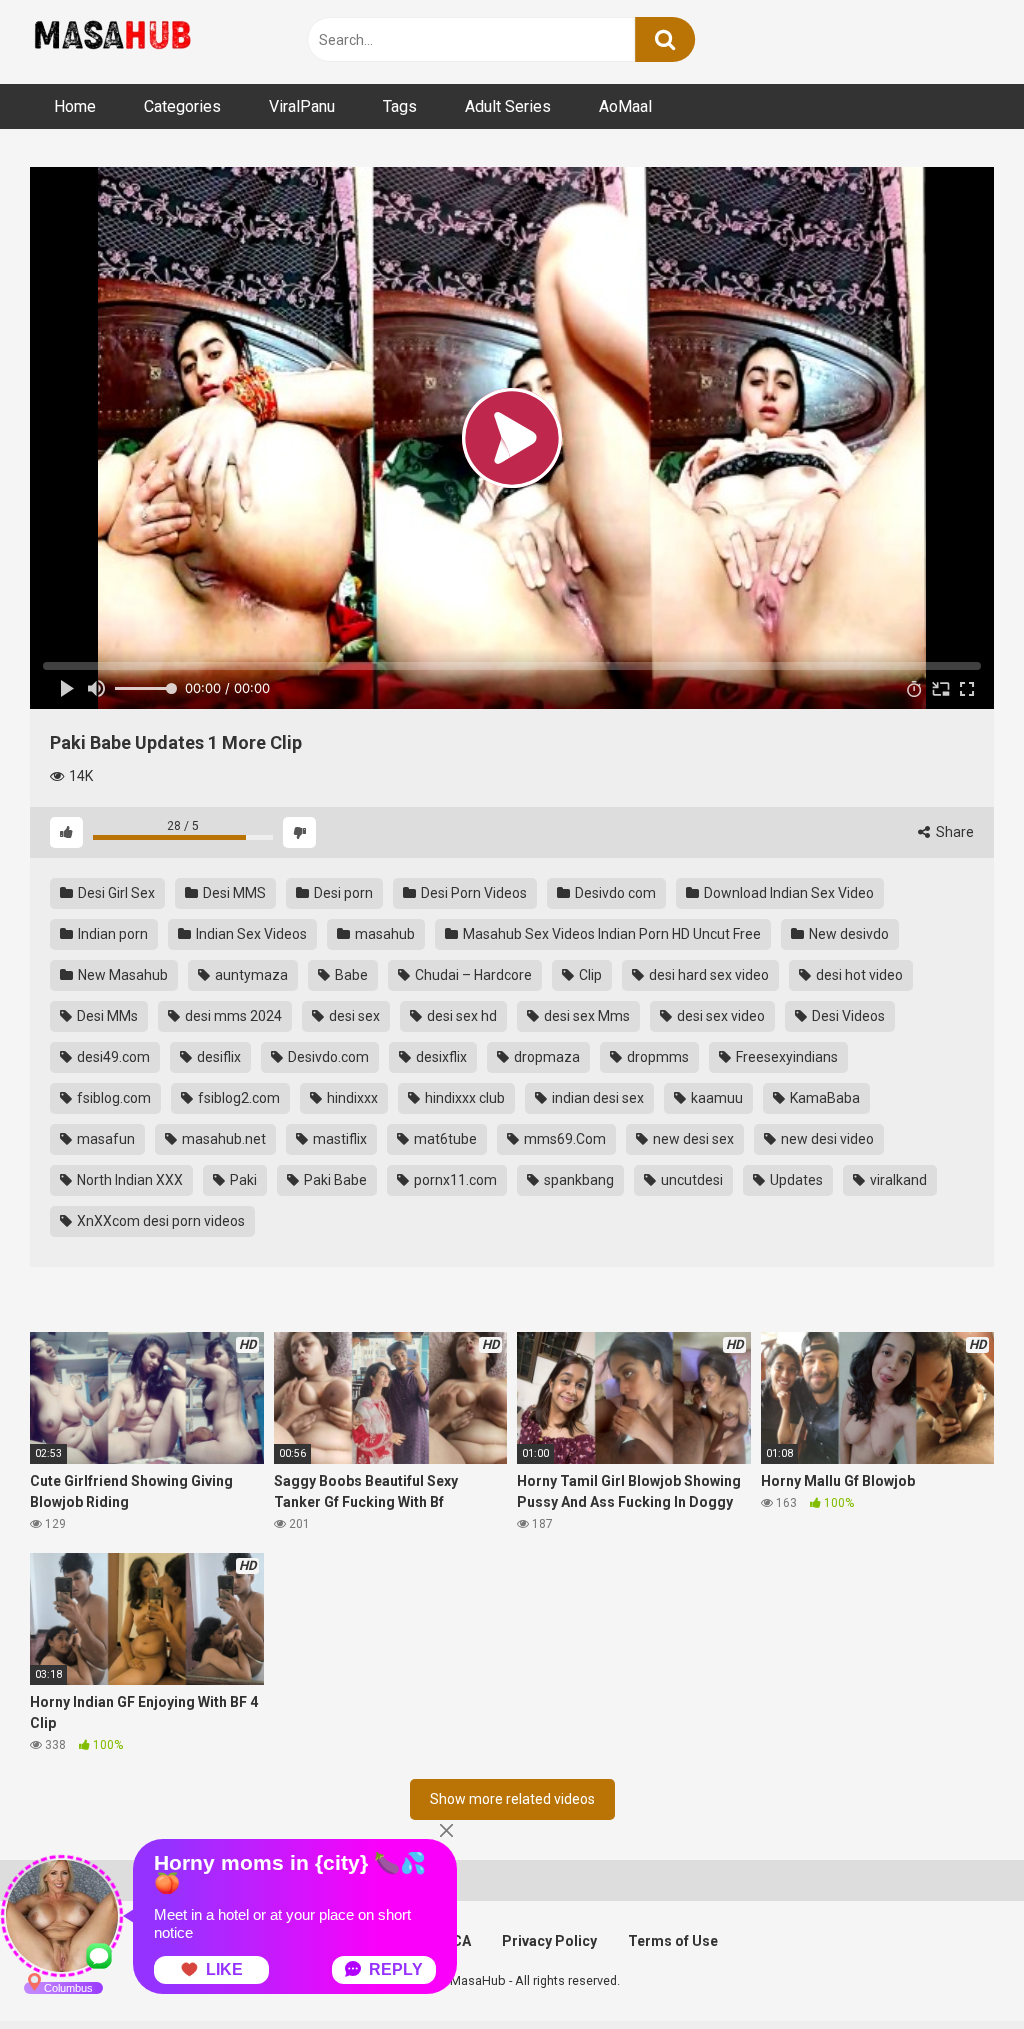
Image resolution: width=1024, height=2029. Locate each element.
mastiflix (338, 1139)
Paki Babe (334, 1180)
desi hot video (858, 975)
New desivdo (847, 934)
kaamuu (715, 1098)
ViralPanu (302, 106)
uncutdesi (690, 1180)
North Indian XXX (128, 1180)
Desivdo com (614, 893)
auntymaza (250, 975)
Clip (589, 975)
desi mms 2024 (232, 1016)
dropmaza (545, 1057)
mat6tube (444, 1139)
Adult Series (508, 106)
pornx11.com (454, 1180)
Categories (182, 106)
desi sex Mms (585, 1016)
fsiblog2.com (237, 1098)
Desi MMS (233, 893)
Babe (350, 975)
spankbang (577, 1180)
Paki (242, 1180)
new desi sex (692, 1139)
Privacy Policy (549, 1941)
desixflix (440, 1057)
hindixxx (351, 1098)
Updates (795, 1180)
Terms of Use (673, 1941)
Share (953, 832)
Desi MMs (106, 1016)
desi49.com (112, 1057)
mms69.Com (563, 1139)
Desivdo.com (327, 1057)
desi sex (353, 1016)
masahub (383, 934)
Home (75, 106)
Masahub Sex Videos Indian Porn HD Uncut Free (610, 934)
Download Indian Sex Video (787, 893)
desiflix (217, 1057)
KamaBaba (823, 1098)
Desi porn (342, 893)
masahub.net (222, 1139)
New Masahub (121, 975)
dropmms (656, 1057)
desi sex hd (460, 1016)
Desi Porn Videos (472, 893)
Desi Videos (847, 1016)
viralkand (897, 1180)
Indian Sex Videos (250, 934)
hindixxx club (463, 1098)
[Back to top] (957, 1968)
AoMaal (625, 106)
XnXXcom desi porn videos (159, 1221)
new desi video (826, 1139)
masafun (104, 1139)
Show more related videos (512, 1799)
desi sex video (719, 1016)
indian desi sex (596, 1098)
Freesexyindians (785, 1057)
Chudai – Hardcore (472, 975)
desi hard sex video (707, 975)
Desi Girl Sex (115, 893)
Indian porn (111, 934)
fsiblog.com (112, 1098)
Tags (400, 106)
